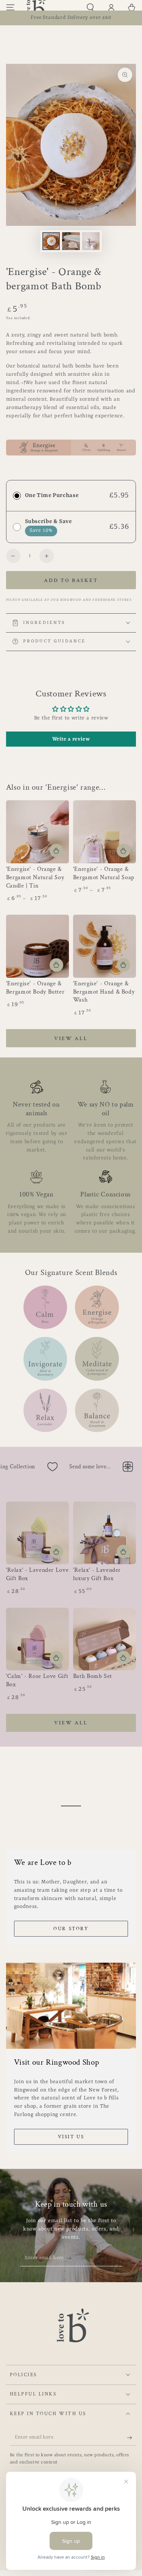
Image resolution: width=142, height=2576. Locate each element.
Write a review (71, 739)
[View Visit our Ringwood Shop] (71, 2006)
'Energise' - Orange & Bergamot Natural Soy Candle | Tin (35, 877)
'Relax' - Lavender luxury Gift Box (97, 1574)
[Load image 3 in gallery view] (91, 241)
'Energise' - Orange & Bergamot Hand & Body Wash (104, 992)
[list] (71, 1158)
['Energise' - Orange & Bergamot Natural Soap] (105, 832)
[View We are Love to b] (71, 1806)
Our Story (71, 1929)
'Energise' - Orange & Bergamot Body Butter (35, 988)
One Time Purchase (52, 495)
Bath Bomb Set (93, 1676)
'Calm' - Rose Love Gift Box (37, 1680)
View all (71, 1039)
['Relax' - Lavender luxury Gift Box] (105, 1533)
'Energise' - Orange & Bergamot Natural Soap (104, 873)
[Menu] (10, 8)
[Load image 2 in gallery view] (71, 241)
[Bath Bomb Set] (105, 1639)
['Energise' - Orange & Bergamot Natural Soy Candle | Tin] (38, 832)
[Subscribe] (71, 2258)
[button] (90, 8)
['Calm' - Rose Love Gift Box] (38, 1639)
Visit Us (71, 2137)
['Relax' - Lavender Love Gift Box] (38, 1533)
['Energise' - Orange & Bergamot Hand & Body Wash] (105, 946)
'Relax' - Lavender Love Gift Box (37, 1574)
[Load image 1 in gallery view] (51, 241)
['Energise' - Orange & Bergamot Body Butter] (38, 946)
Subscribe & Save (48, 522)
